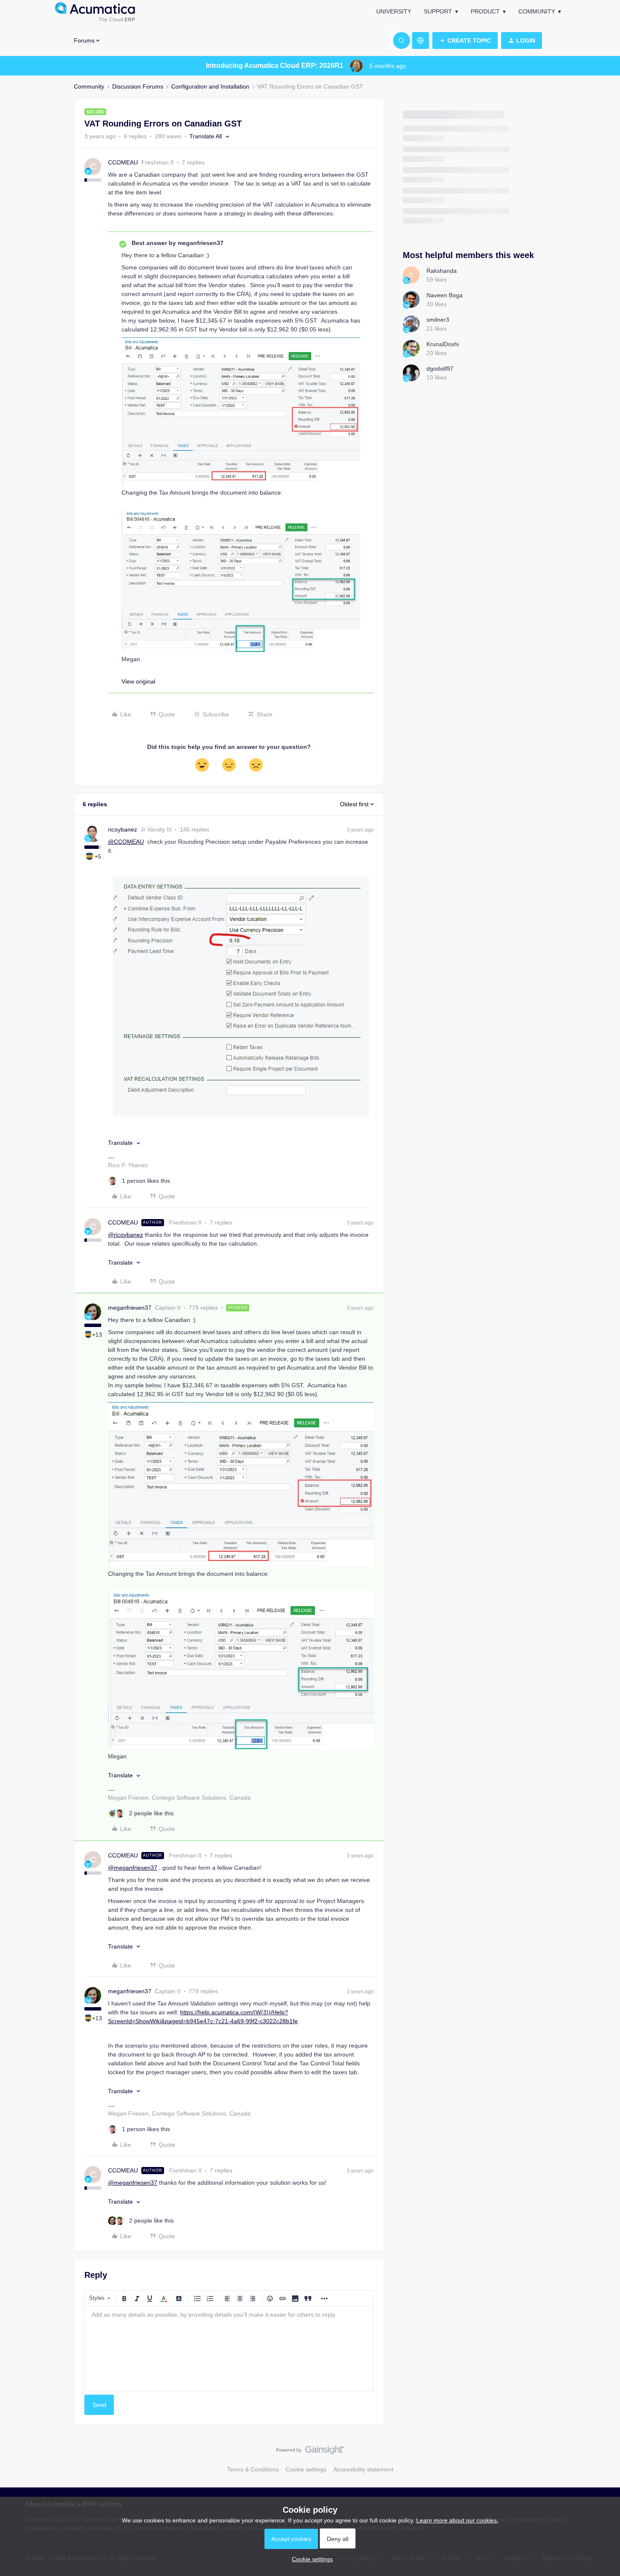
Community (537, 11)
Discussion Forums (138, 86)
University (394, 11)
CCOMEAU (123, 162)
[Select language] (421, 40)
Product (485, 11)
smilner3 (438, 320)
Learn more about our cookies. (457, 2520)
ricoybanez (123, 829)
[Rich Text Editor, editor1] (229, 2349)
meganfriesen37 (130, 1308)
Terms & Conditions (253, 2469)
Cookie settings (306, 2469)
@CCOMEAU (126, 842)
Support (438, 11)
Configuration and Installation (210, 86)
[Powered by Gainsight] (310, 2452)
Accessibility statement (363, 2469)
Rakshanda (442, 271)
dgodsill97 (440, 369)
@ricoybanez (125, 1235)
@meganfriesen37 (133, 1868)
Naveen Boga (445, 295)
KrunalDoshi (443, 344)
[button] (465, 40)
